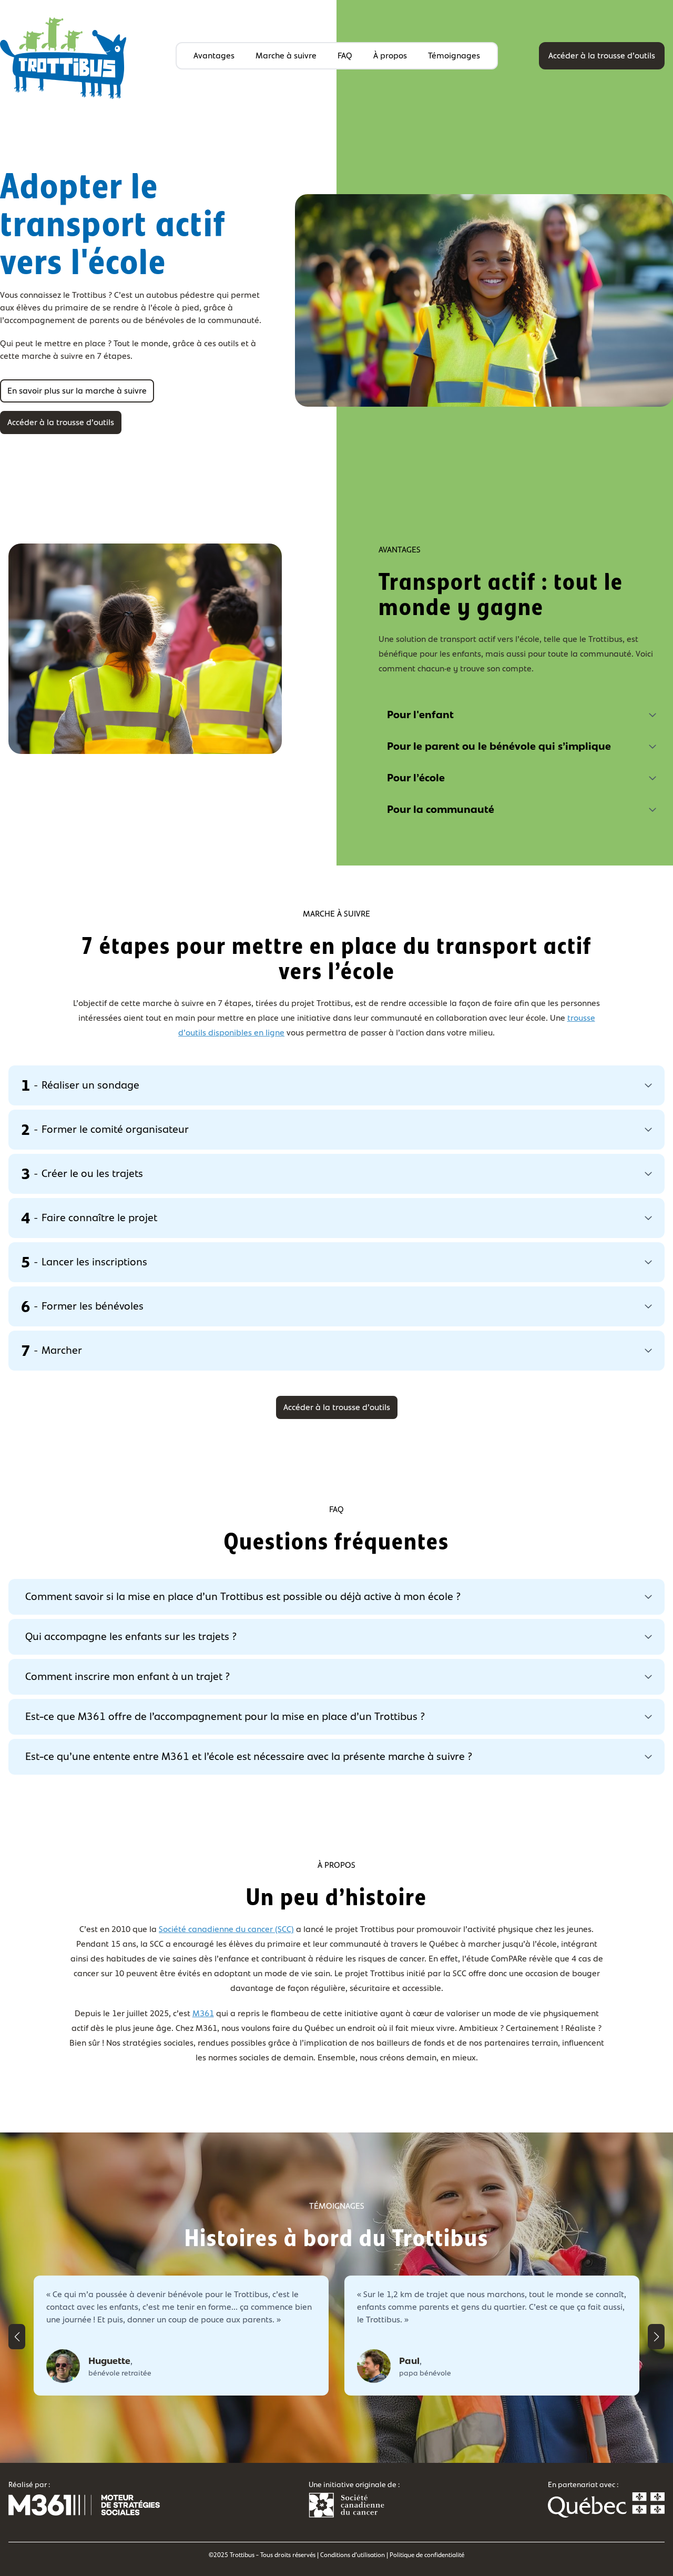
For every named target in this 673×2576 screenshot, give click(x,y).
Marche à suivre (286, 56)
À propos (390, 56)
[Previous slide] (17, 2337)
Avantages (214, 56)
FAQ (345, 56)
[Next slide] (656, 2337)
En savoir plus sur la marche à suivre (77, 391)
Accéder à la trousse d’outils (602, 56)
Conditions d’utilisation (353, 2555)
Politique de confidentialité (427, 2555)
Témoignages (454, 56)
